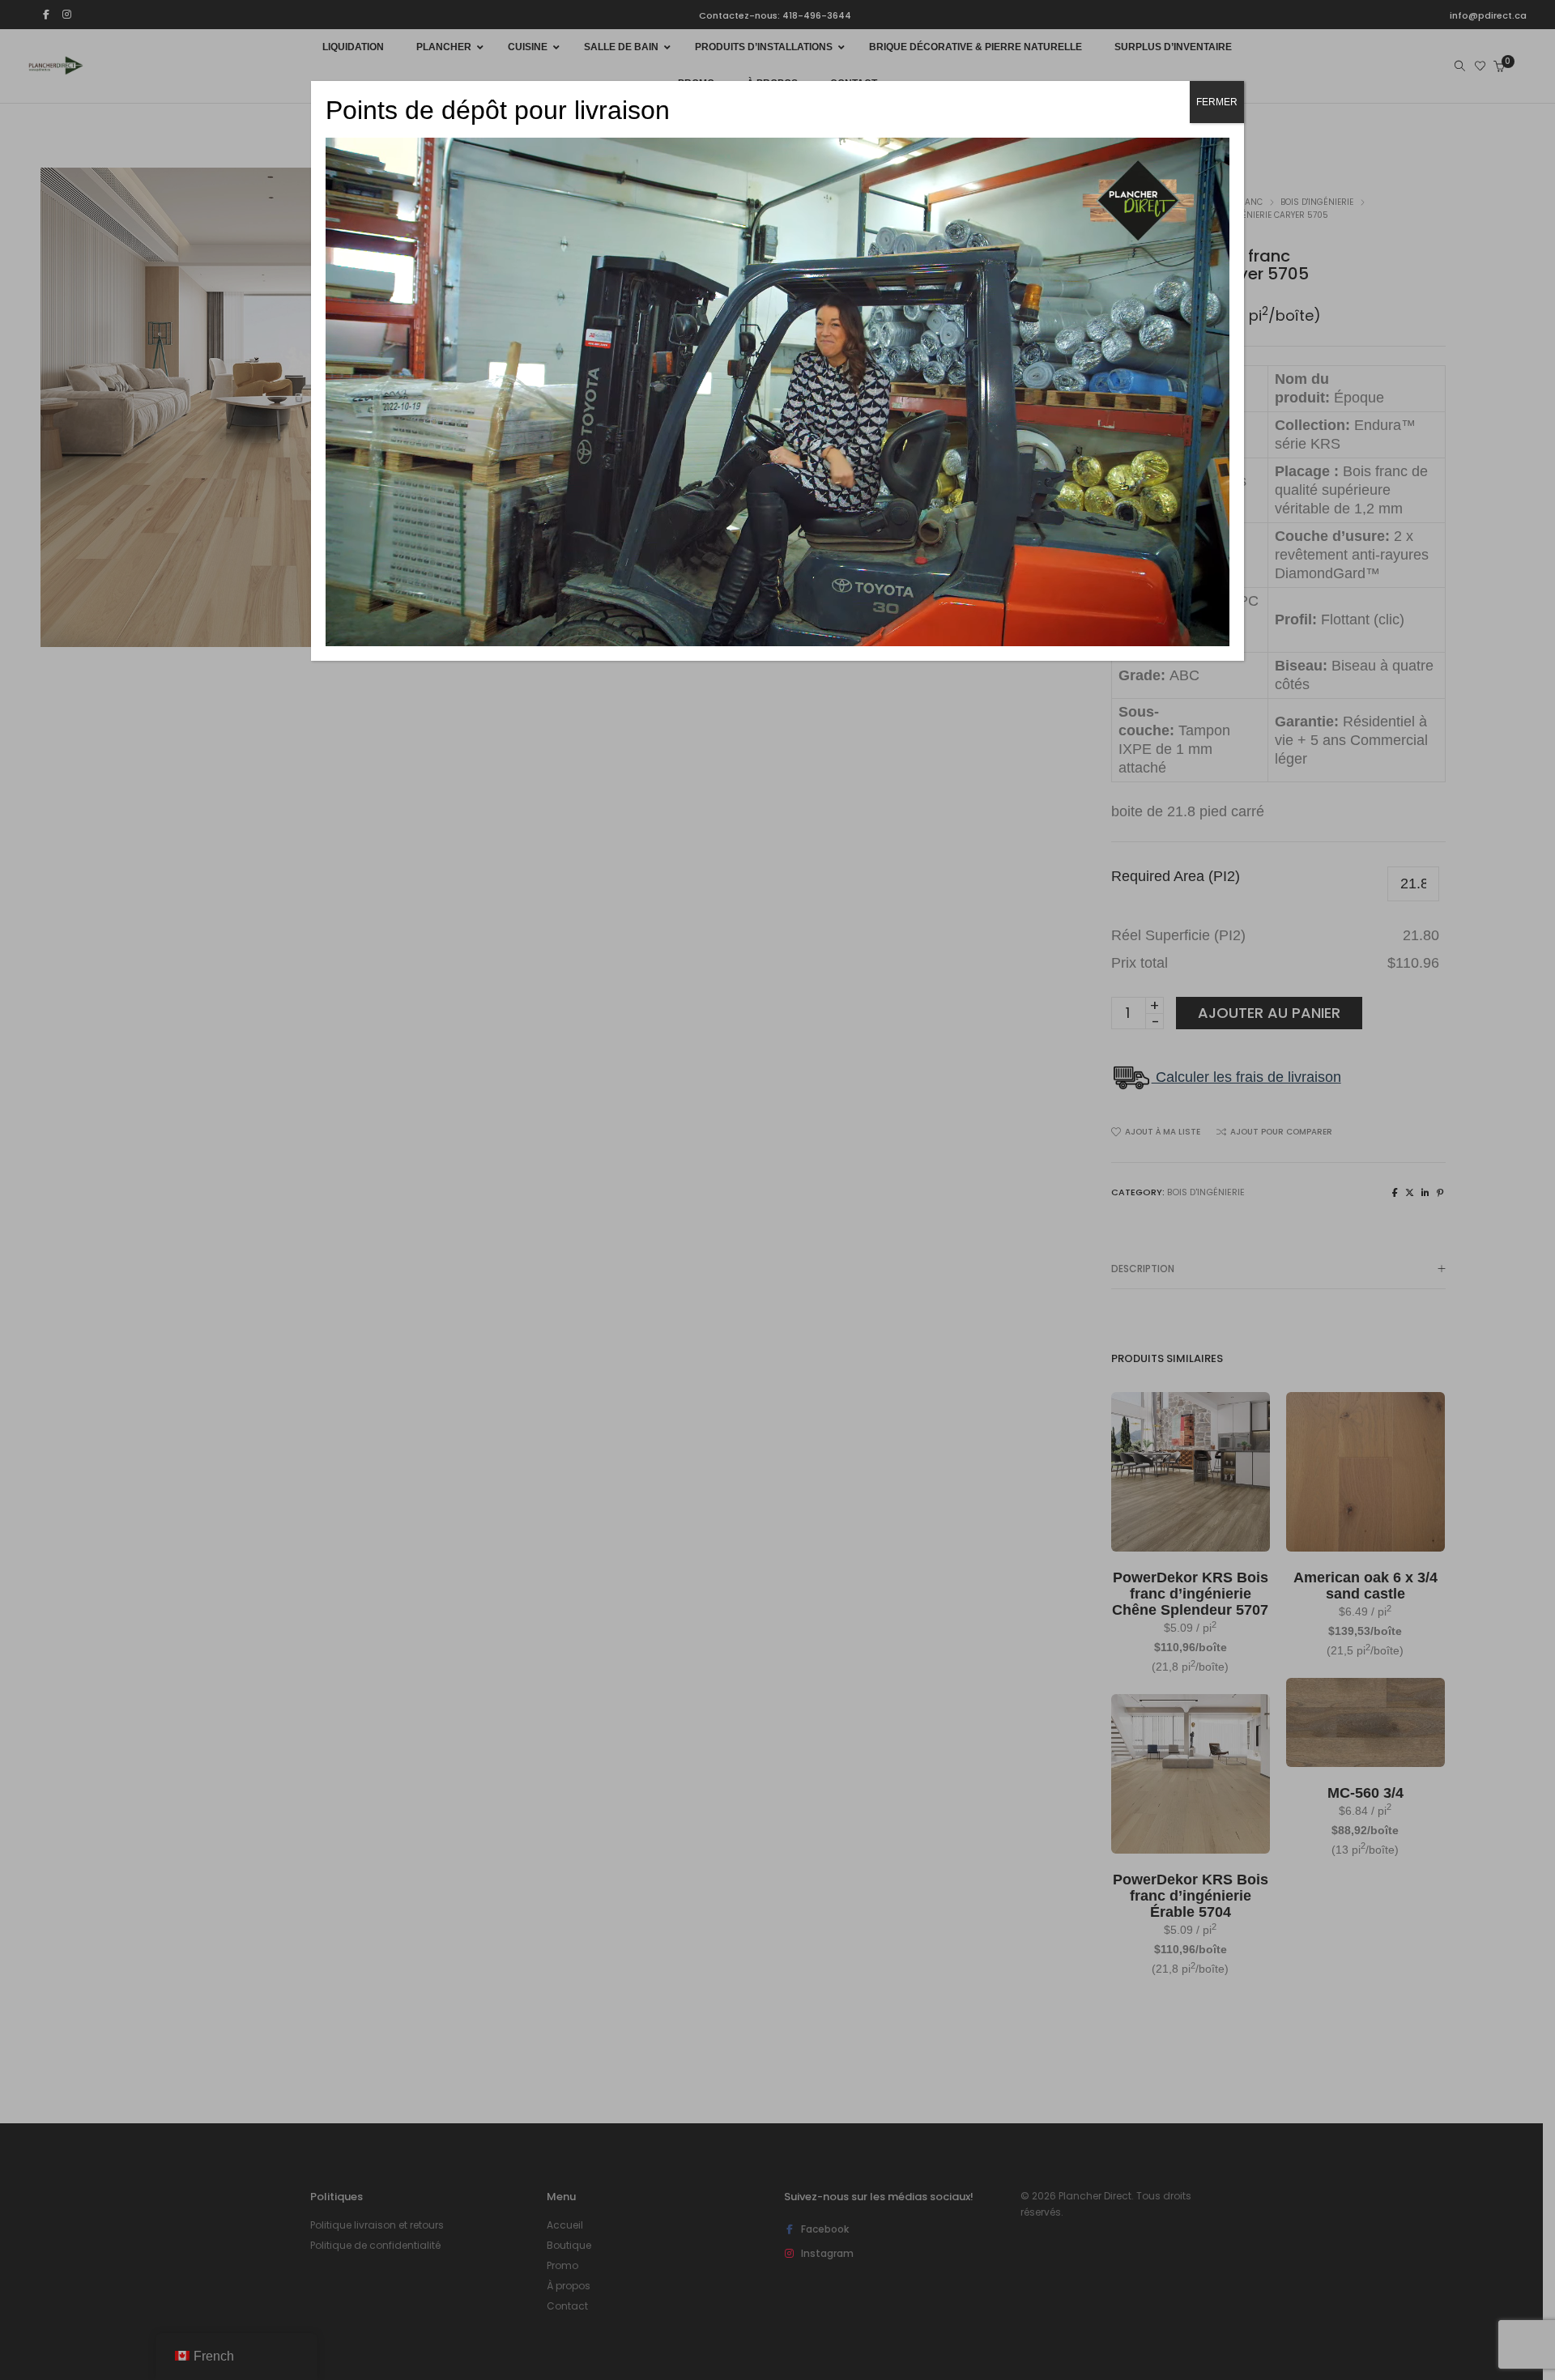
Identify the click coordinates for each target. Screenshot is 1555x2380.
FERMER (1217, 102)
